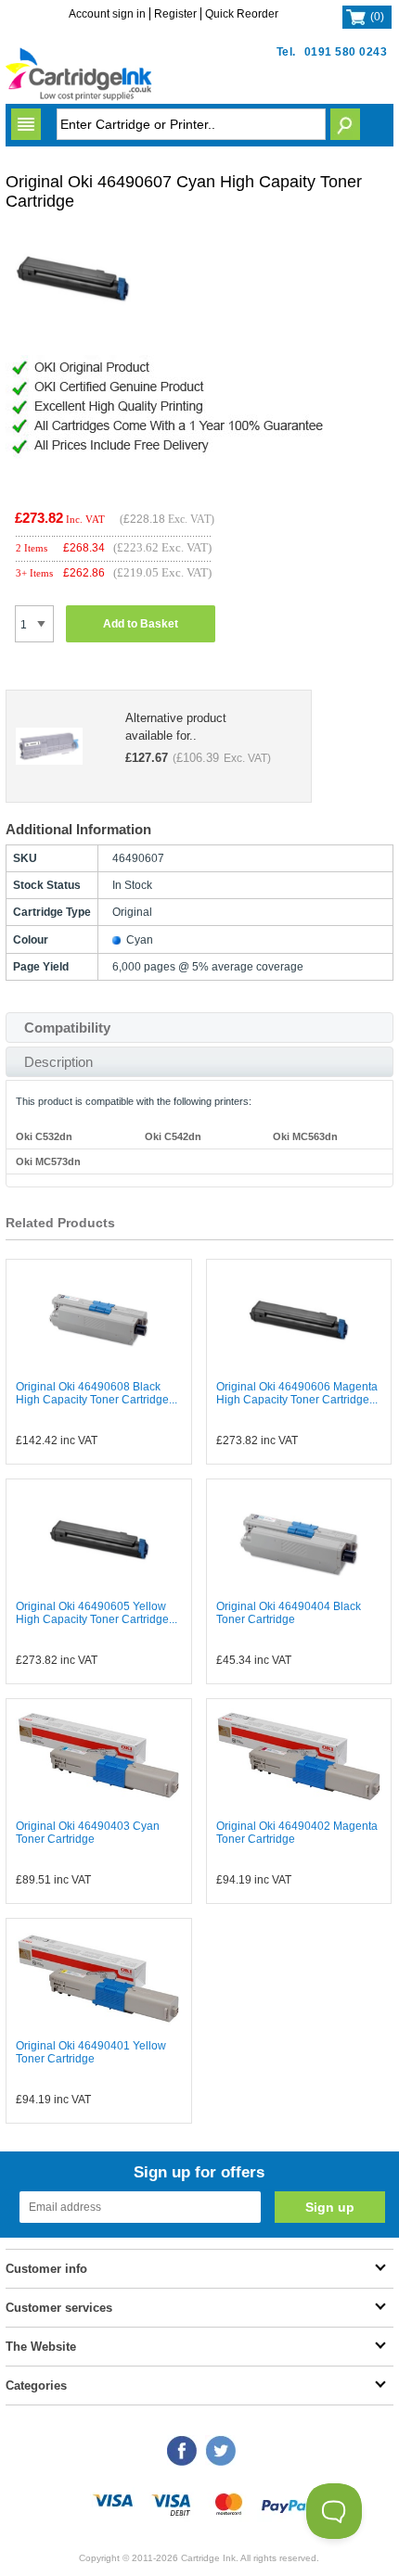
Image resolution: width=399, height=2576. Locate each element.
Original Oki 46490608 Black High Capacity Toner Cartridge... (97, 1393)
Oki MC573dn (48, 1161)
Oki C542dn (173, 1136)
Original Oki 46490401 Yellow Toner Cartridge (91, 2052)
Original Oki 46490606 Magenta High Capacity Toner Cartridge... (297, 1393)
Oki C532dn (44, 1136)
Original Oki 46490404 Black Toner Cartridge (289, 1613)
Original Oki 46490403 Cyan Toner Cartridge (88, 1833)
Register (175, 14)
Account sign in (107, 14)
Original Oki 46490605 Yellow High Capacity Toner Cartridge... (97, 1613)
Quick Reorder (242, 14)
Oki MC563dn (305, 1136)
